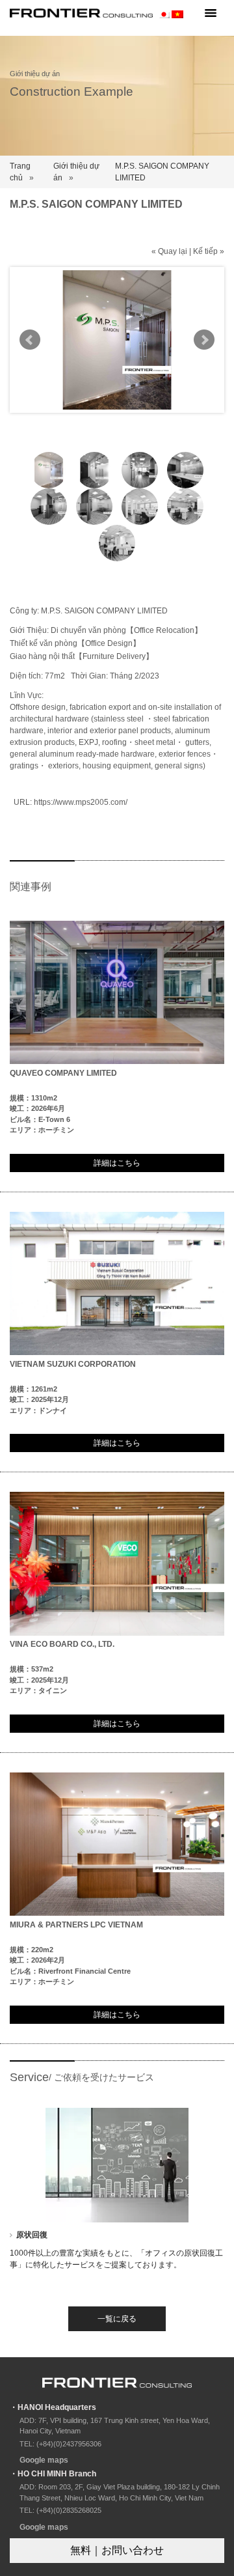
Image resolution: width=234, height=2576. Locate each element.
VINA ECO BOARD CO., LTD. (62, 1644)
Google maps (44, 2460)
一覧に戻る (117, 2319)
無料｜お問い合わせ (117, 2550)
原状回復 (32, 2235)
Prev (30, 340)
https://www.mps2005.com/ (81, 802)
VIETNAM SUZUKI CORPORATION (73, 1364)
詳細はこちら (117, 1163)
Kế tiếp (205, 251)
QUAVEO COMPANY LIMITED (63, 1073)
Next (204, 340)
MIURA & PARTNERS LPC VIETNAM (76, 1925)
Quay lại (173, 251)
